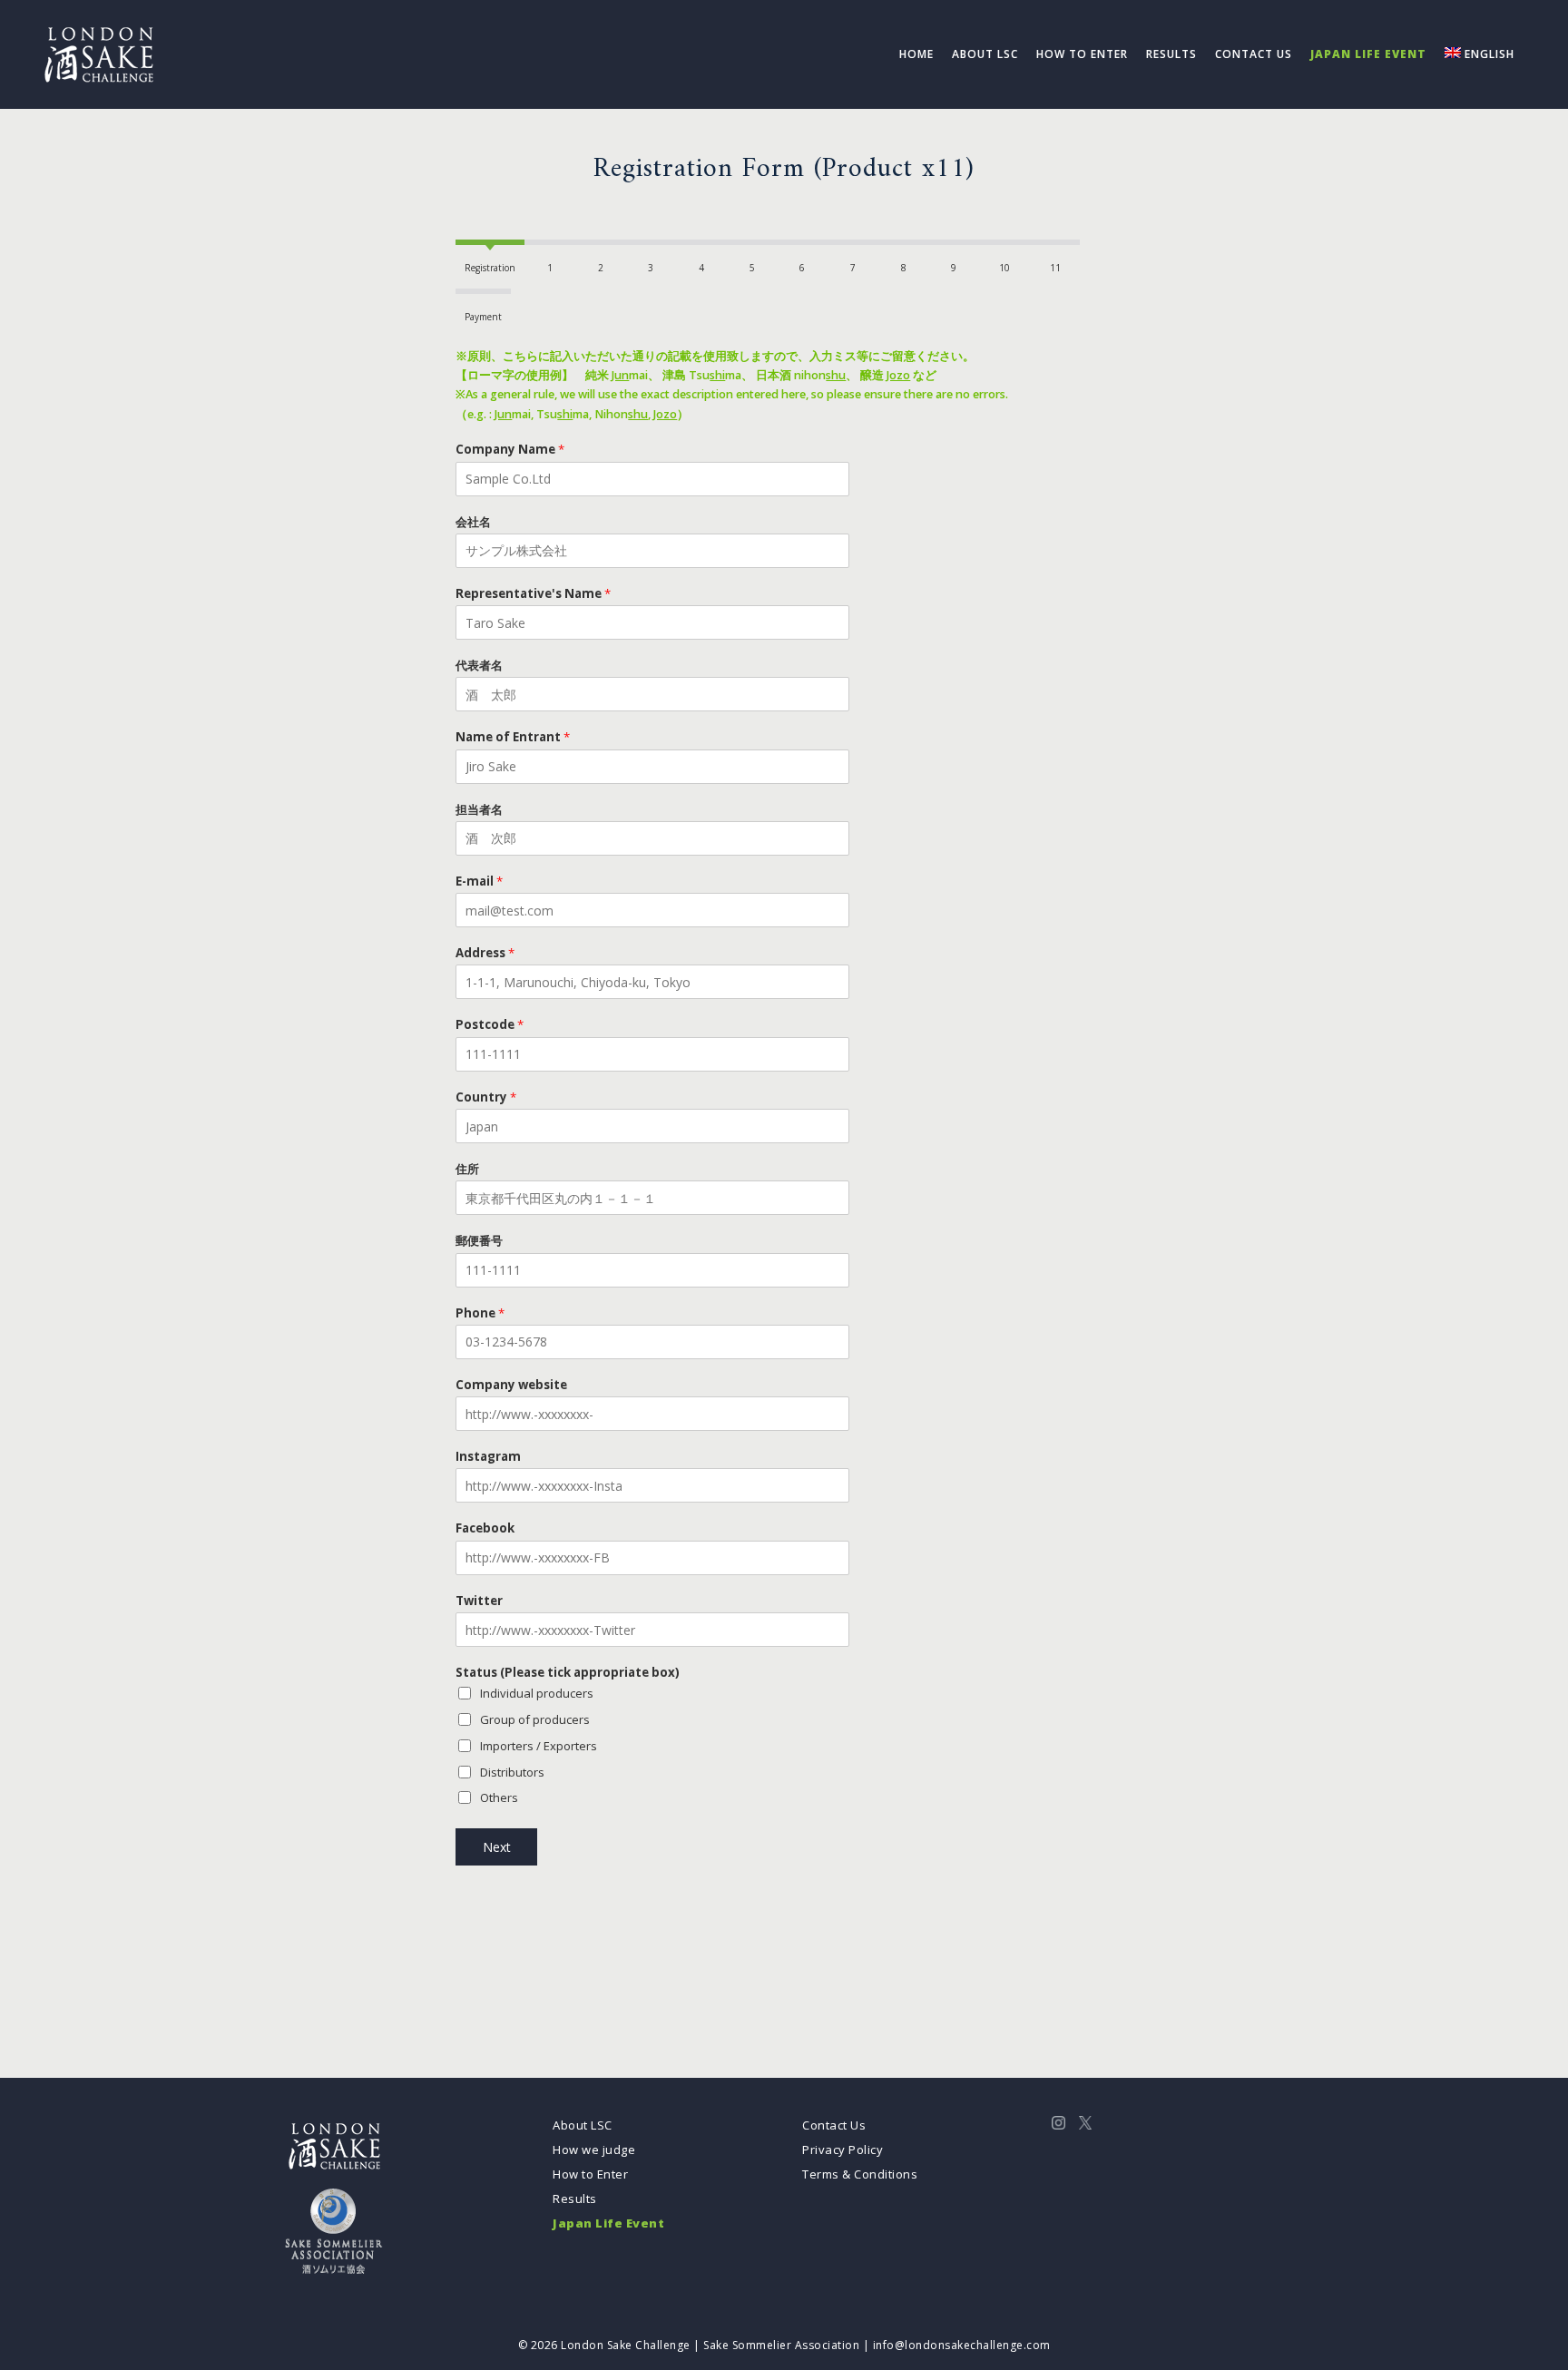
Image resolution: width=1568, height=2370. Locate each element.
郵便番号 (479, 1241)
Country (486, 1097)
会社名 (473, 522)
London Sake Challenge (626, 2345)
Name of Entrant (513, 737)
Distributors (512, 1772)
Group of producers (535, 1719)
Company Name (510, 450)
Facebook (485, 1528)
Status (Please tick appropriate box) (568, 1673)
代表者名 (479, 666)
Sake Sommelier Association (781, 2345)
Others (499, 1797)
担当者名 (479, 810)
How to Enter (590, 2174)
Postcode (490, 1025)
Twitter (479, 1601)
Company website (511, 1385)
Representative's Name (533, 594)
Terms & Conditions (860, 2174)
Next (497, 1847)
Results (575, 2199)
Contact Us (834, 2125)
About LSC (583, 2125)
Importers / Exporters (539, 1746)
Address (485, 953)
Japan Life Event (608, 2223)
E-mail (479, 881)
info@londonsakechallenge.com (962, 2345)
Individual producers (537, 1693)
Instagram (488, 1457)
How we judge (594, 2150)
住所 (467, 1169)
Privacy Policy (843, 2150)
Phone (480, 1313)
